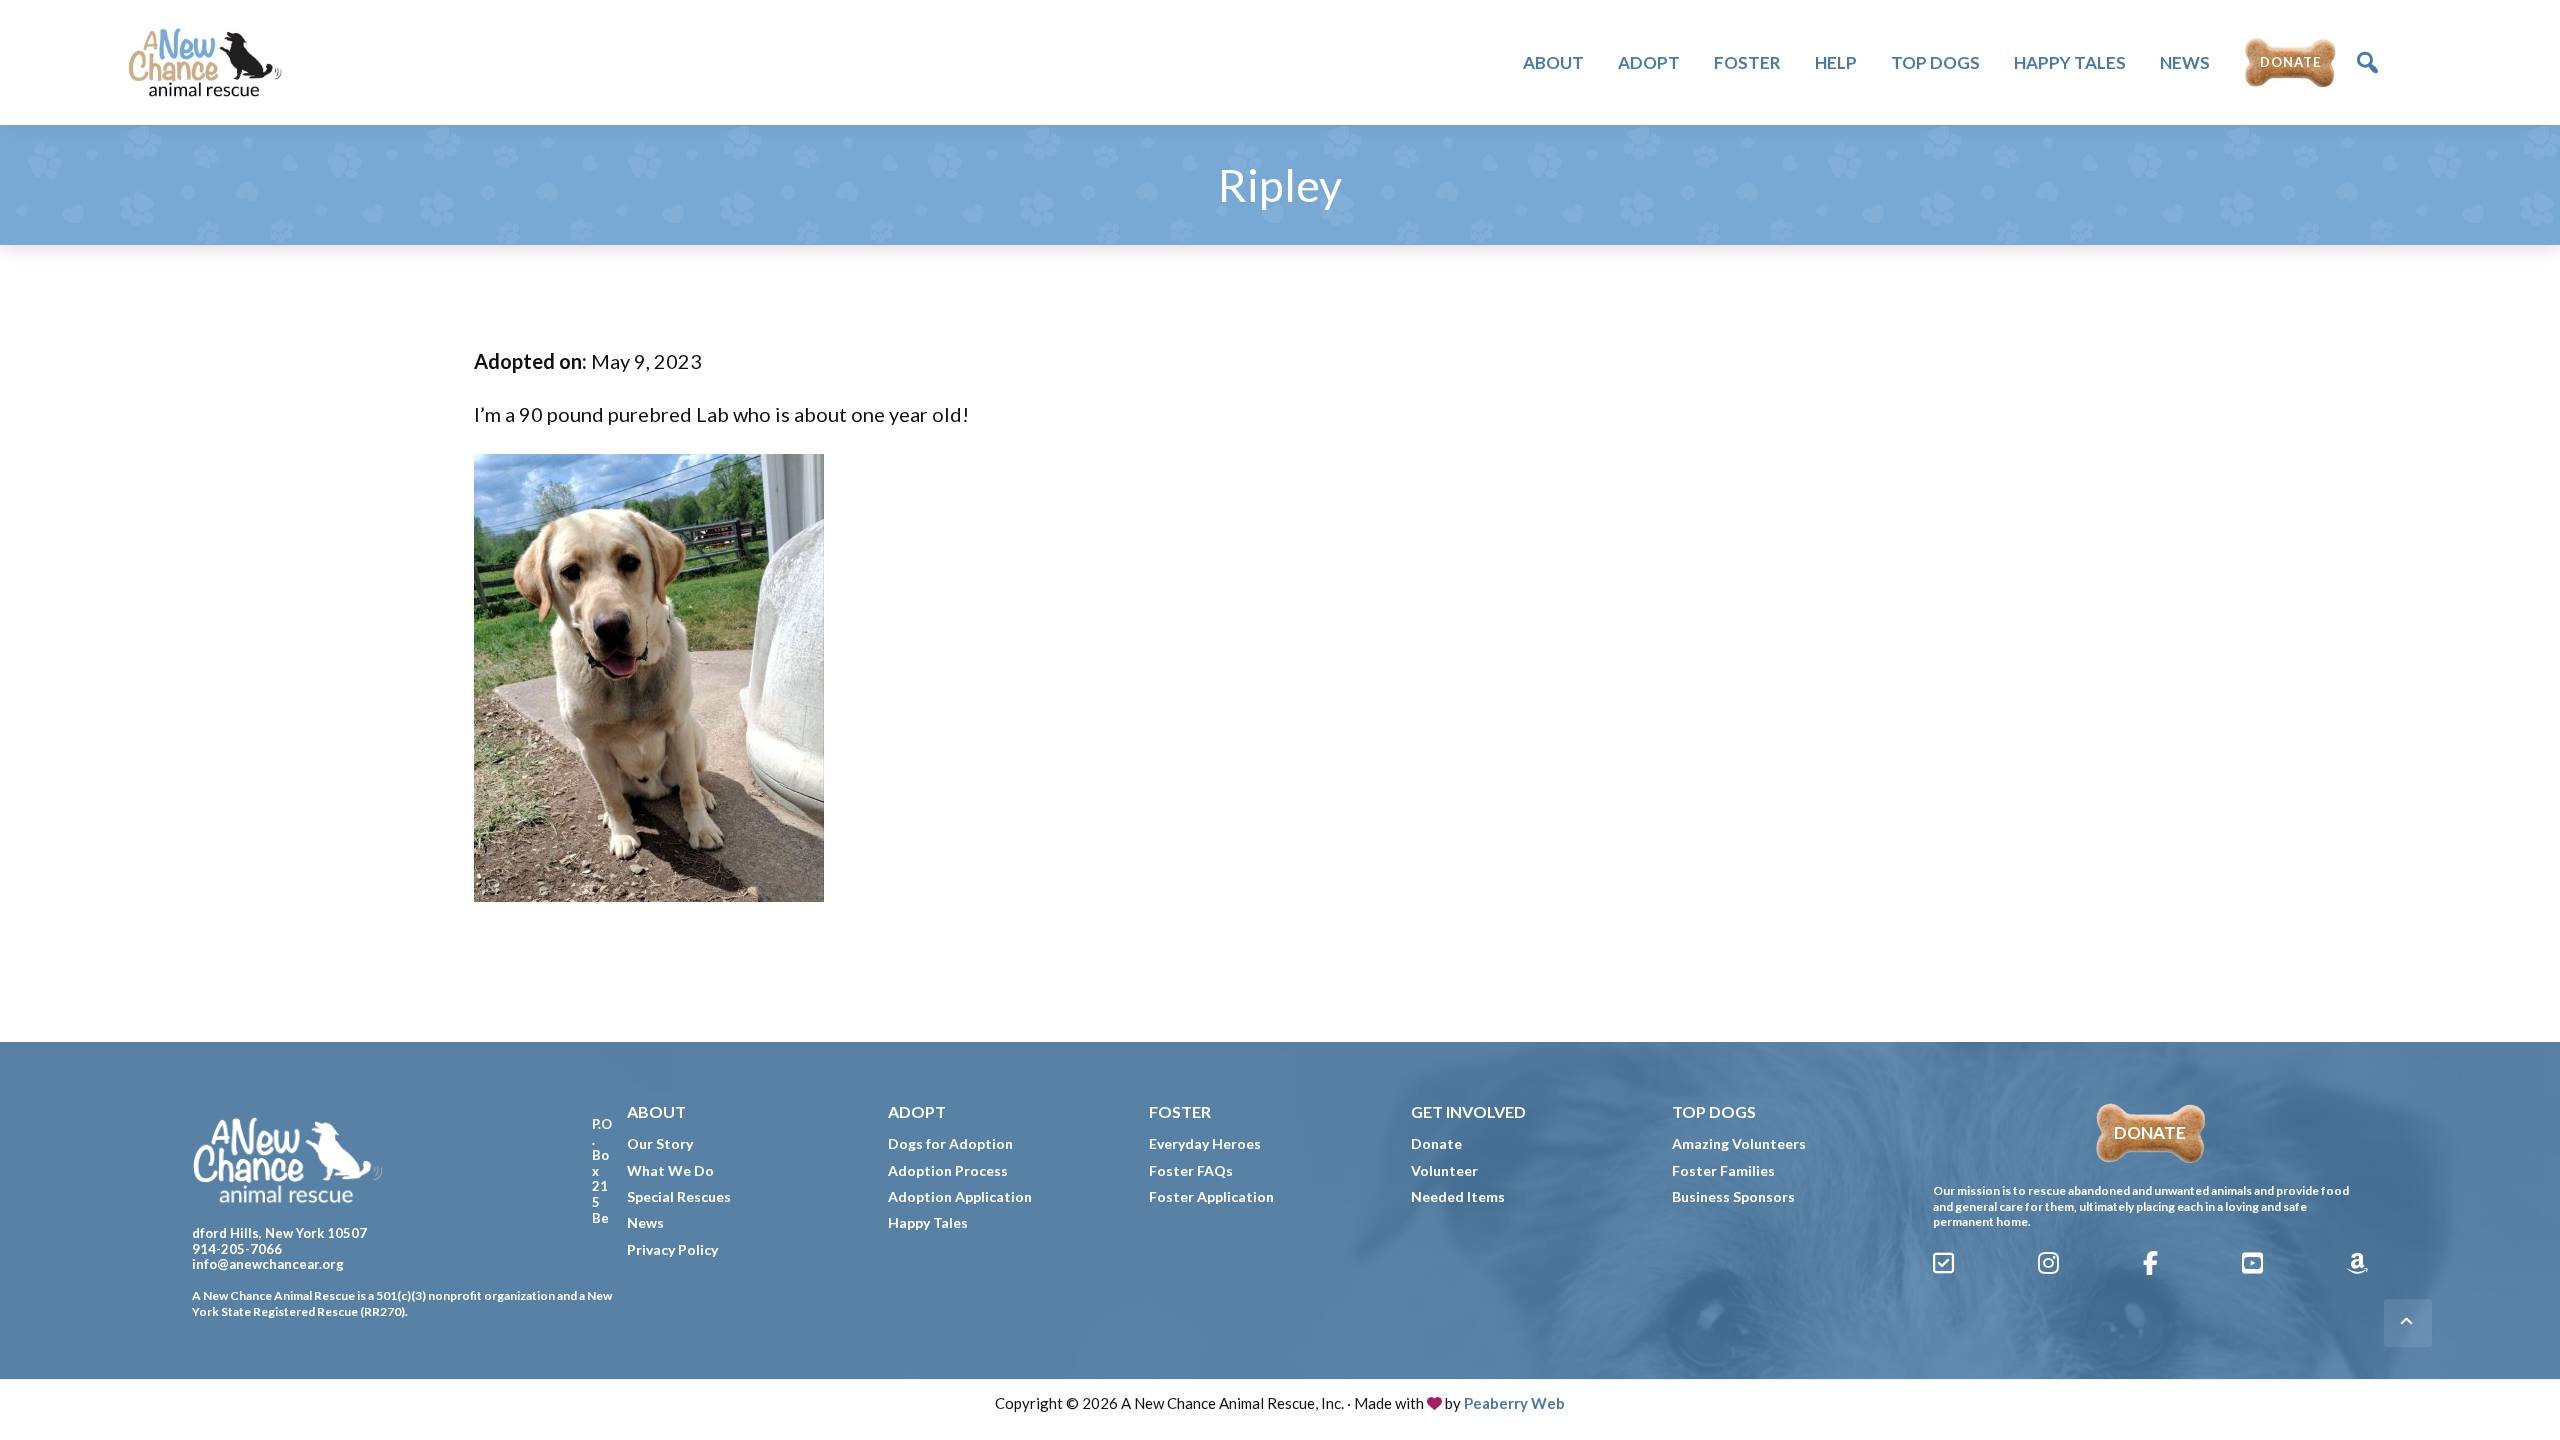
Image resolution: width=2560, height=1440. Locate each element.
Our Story (660, 1143)
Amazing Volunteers (1739, 1143)
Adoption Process (948, 1170)
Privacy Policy (672, 1249)
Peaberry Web (1514, 1403)
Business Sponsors (1733, 1196)
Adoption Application (960, 1196)
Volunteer (1444, 1170)
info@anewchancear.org (268, 1264)
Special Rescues (679, 1196)
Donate (1436, 1143)
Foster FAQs (1191, 1170)
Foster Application (1211, 1196)
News (645, 1222)
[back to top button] (2408, 1323)
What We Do (670, 1170)
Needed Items (1458, 1196)
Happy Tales (928, 1222)
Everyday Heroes (1205, 1143)
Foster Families (1723, 1170)
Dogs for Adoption (950, 1143)
